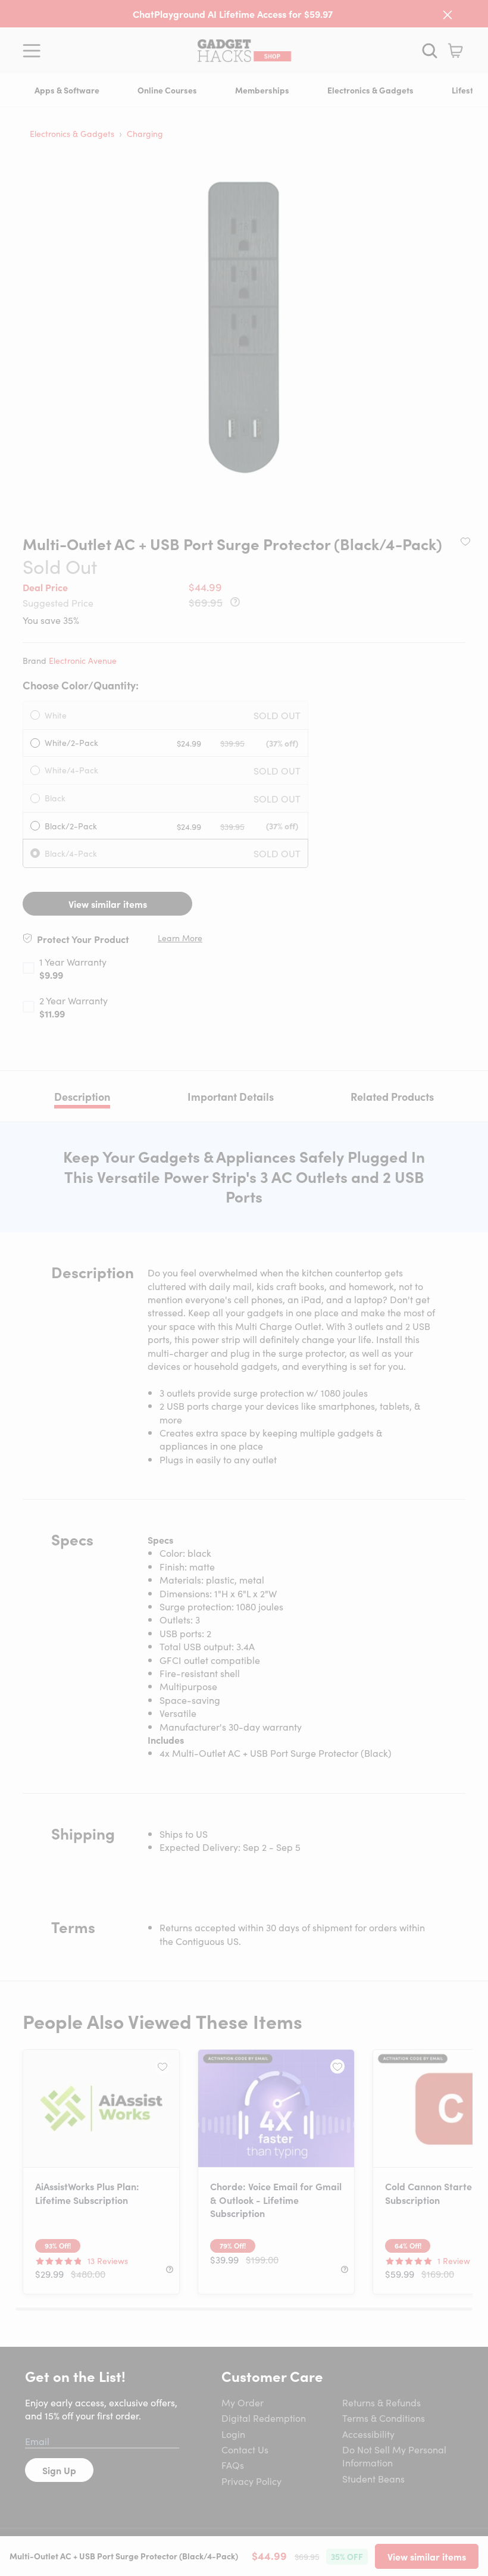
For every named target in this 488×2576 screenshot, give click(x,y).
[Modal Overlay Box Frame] (244, 1288)
